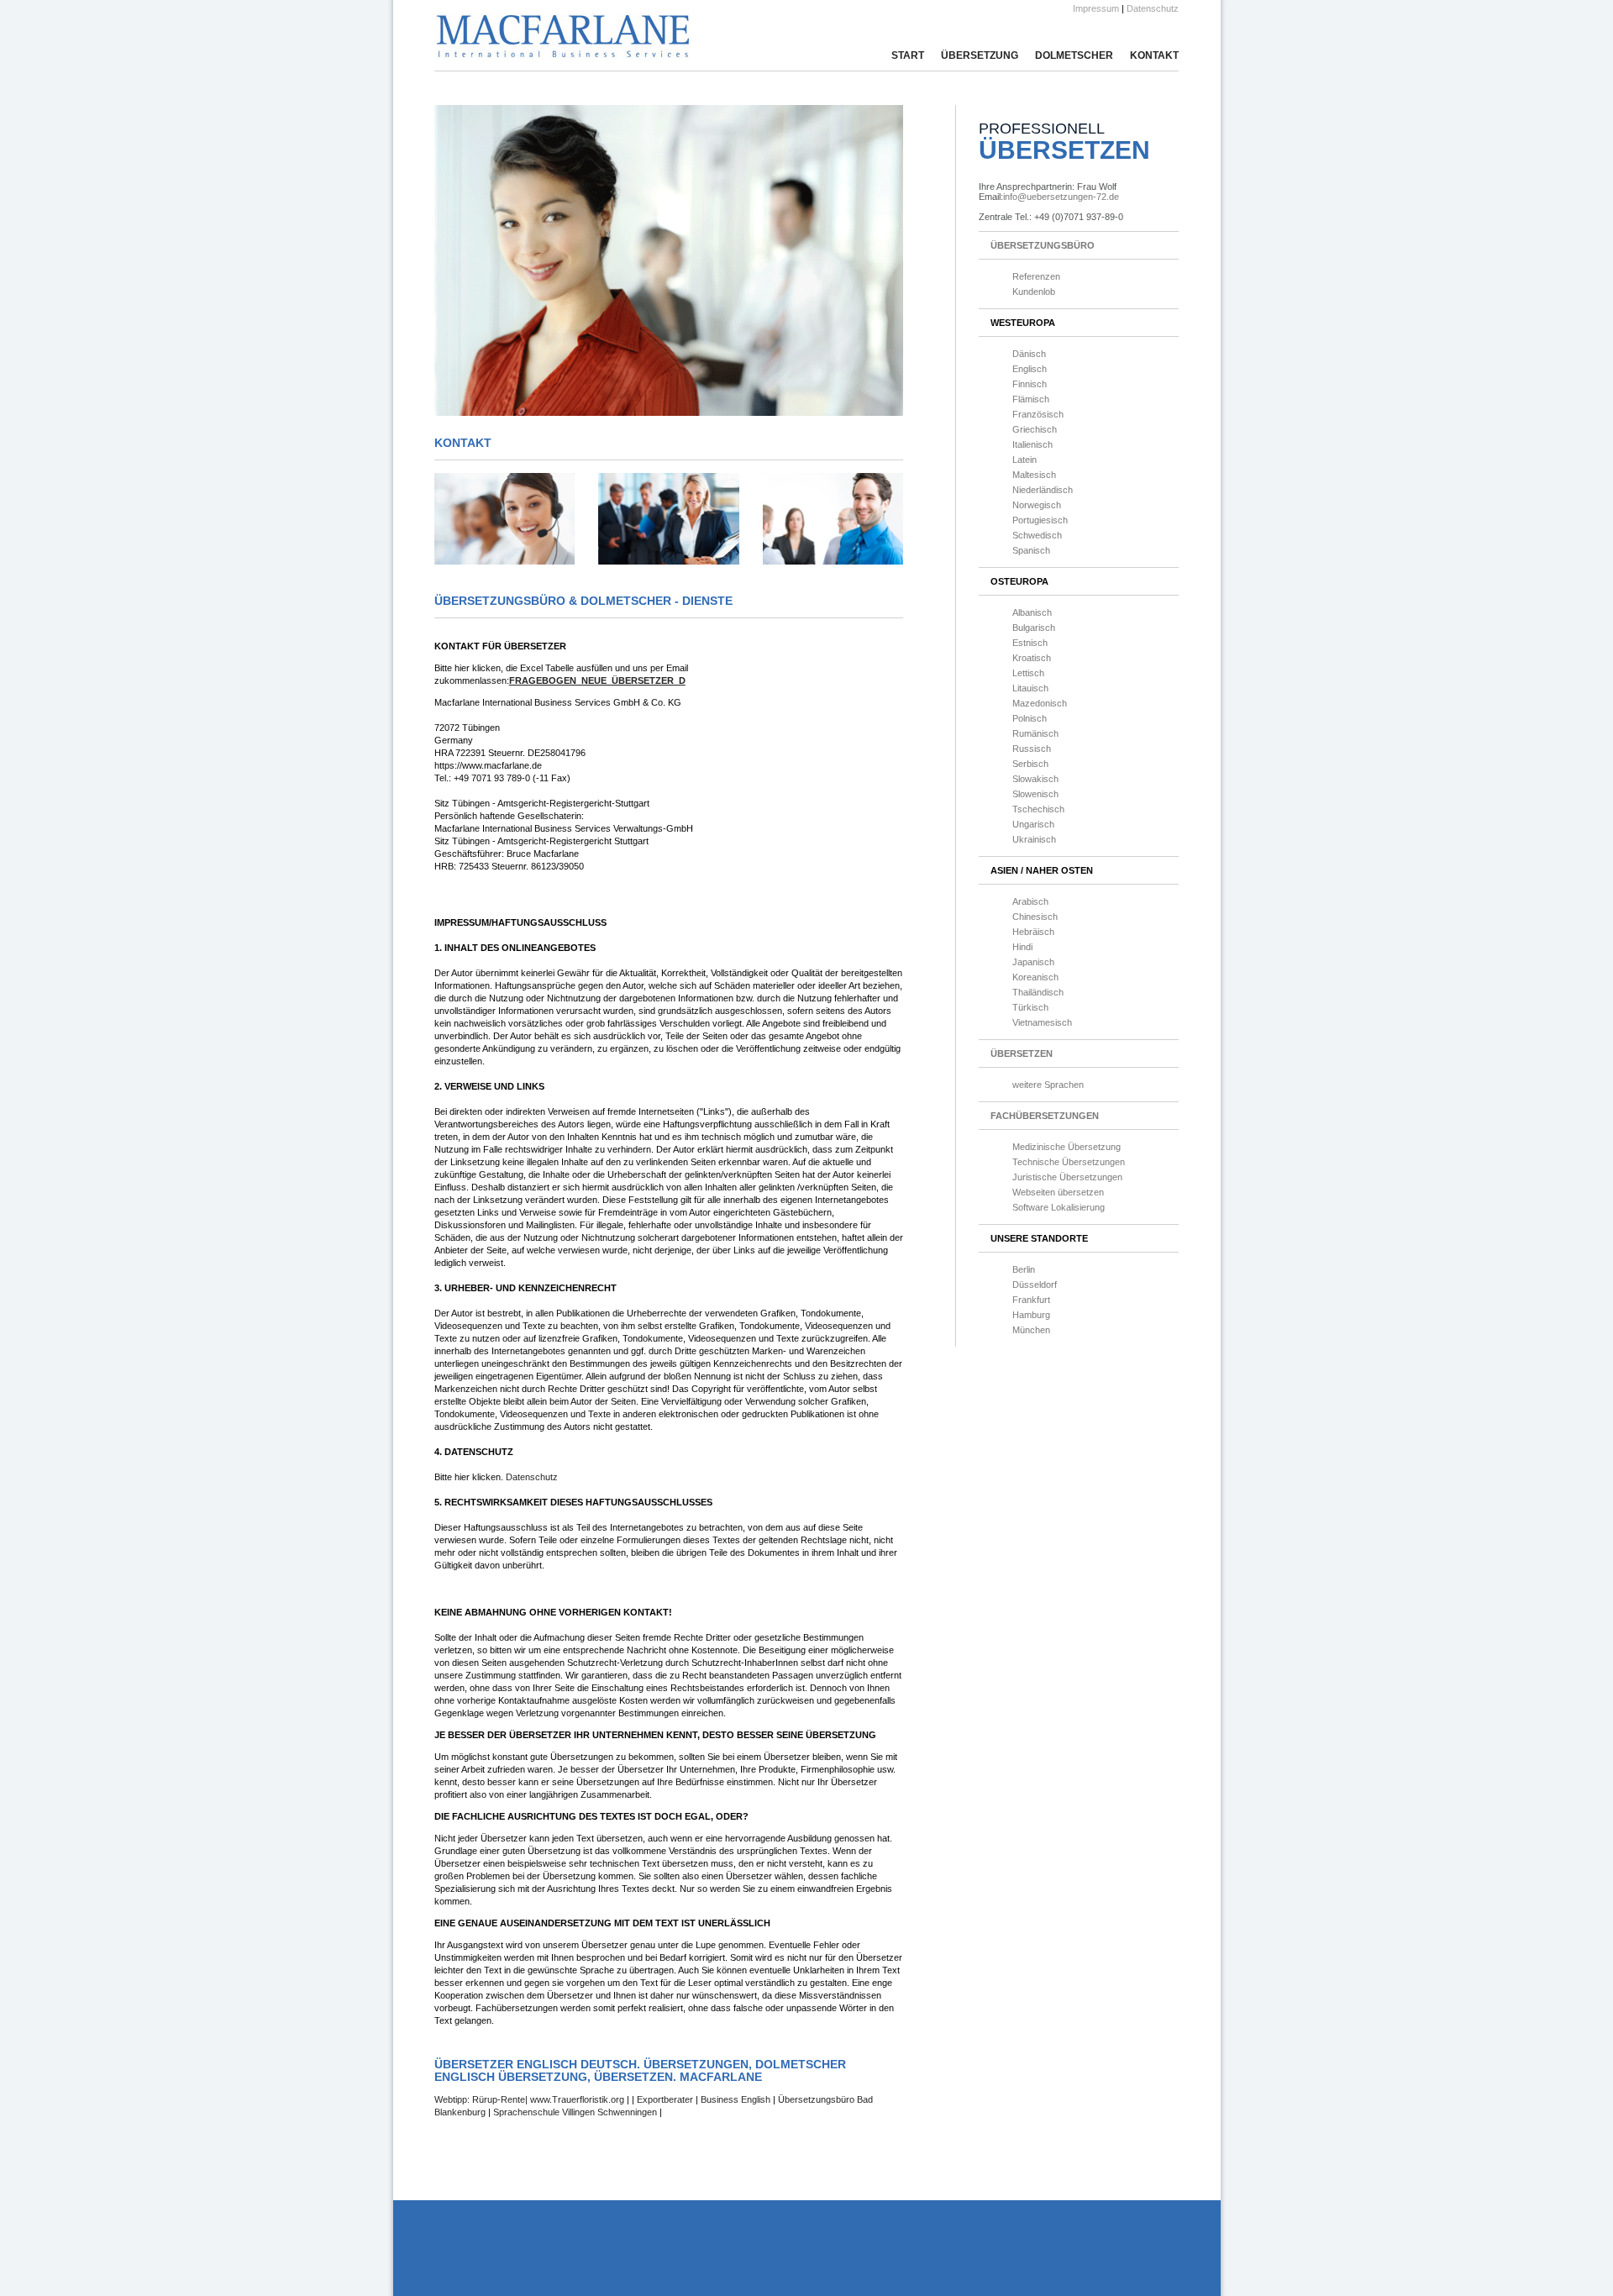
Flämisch (1031, 399)
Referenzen (1036, 276)
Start (908, 55)
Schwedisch (1037, 535)
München (1031, 1330)
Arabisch (1030, 901)
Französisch (1038, 414)
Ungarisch (1033, 824)
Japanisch (1033, 962)
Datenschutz (1153, 8)
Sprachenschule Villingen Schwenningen (576, 2112)
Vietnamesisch (1042, 1022)
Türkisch (1030, 1007)
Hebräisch (1033, 932)
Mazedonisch (1040, 703)
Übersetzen (1022, 1053)
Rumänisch (1035, 733)
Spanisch (1031, 550)
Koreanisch (1035, 977)
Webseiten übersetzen (1058, 1192)
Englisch (1030, 369)
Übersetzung (980, 55)
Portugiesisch (1040, 520)
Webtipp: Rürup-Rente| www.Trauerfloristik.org (531, 2099)
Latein (1025, 460)
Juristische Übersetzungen (1067, 1177)
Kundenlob (1034, 292)
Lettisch (1028, 673)
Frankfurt (1031, 1300)
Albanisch (1032, 612)
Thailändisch (1038, 992)
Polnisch (1030, 718)
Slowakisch (1035, 779)
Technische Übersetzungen (1069, 1162)
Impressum (1096, 8)
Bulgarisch (1034, 628)
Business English (736, 2099)
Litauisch (1030, 688)
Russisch (1032, 749)
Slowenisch (1035, 794)
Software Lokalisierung (1059, 1207)
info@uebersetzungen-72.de (1061, 197)
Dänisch (1029, 354)
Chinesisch (1035, 917)
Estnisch (1030, 643)
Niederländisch (1043, 490)
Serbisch (1030, 764)
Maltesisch (1034, 475)
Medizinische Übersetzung (1067, 1147)
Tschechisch (1038, 809)
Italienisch (1032, 444)
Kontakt (1154, 55)
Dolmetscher (1074, 55)
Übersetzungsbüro (1043, 245)
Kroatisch (1032, 658)
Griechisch (1035, 429)
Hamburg (1031, 1315)
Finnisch (1030, 384)
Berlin (1024, 1269)
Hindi (1022, 947)
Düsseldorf (1035, 1285)
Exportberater (665, 2099)
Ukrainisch (1034, 839)
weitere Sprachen (1048, 1085)
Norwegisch (1037, 505)
